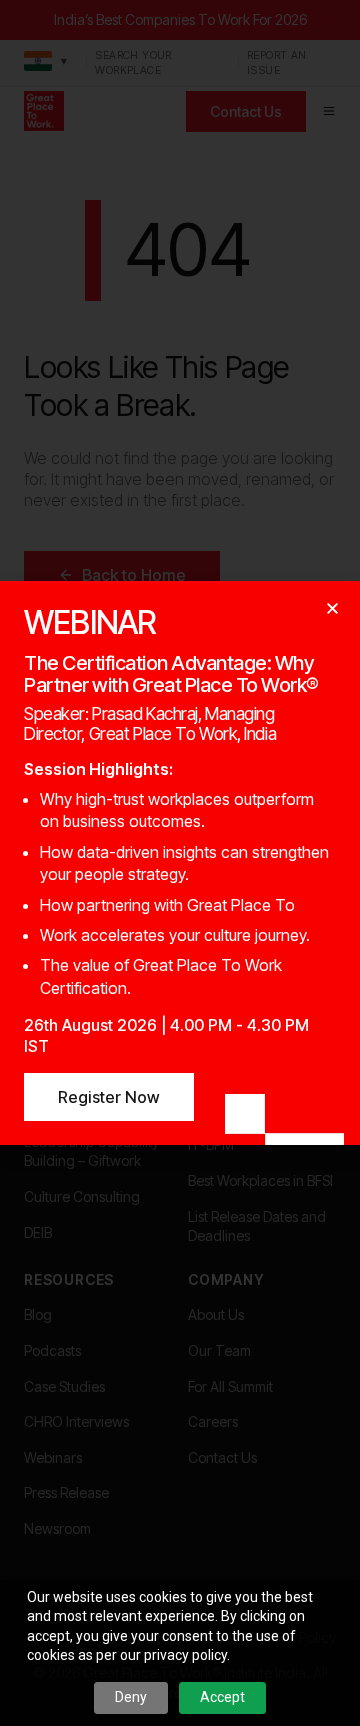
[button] (332, 608)
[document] (180, 863)
